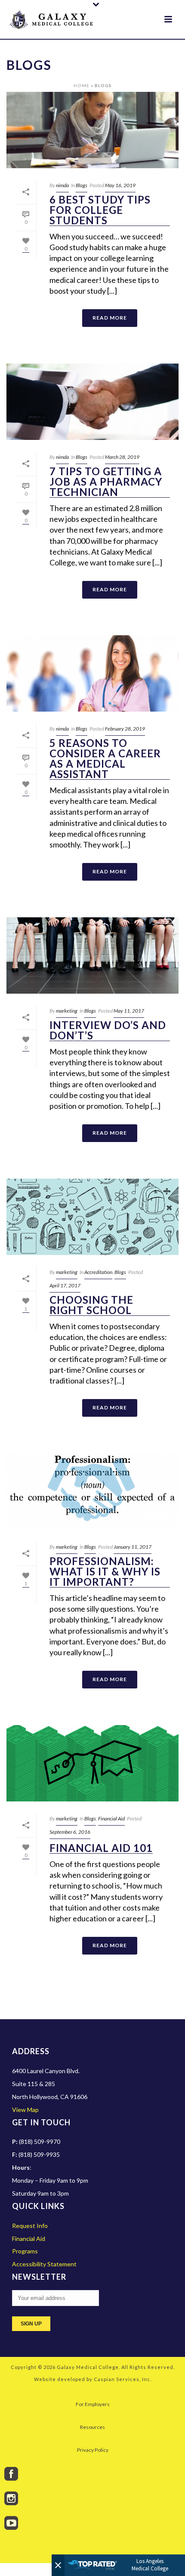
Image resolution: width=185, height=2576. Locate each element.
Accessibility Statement (44, 2264)
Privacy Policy (93, 2450)
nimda (62, 185)
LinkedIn (11, 2548)
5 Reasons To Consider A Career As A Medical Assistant (105, 759)
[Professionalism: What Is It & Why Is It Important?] (92, 1492)
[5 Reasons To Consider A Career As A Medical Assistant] (92, 674)
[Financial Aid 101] (92, 1763)
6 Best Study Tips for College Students (100, 210)
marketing (67, 1011)
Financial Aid (111, 1818)
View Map (25, 2110)
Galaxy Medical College (88, 2367)
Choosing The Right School (91, 1305)
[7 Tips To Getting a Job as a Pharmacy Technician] (92, 402)
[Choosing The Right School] (92, 1217)
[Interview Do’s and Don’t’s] (92, 956)
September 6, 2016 (70, 1832)
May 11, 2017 (129, 1011)
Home (82, 85)
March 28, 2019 (122, 457)
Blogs (82, 185)
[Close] (58, 2565)
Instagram (11, 2498)
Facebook (11, 2474)
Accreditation (98, 1272)
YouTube (11, 2523)
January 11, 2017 (133, 1547)
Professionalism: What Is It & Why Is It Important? (105, 1572)
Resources (92, 2427)
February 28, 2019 (125, 729)
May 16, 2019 (120, 185)
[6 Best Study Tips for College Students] (92, 130)
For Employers (93, 2404)
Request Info (30, 2226)
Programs (25, 2251)
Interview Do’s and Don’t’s (108, 1031)
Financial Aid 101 (101, 1848)
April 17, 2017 (65, 1285)
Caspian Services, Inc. (123, 2379)
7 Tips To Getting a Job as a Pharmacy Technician (106, 482)
